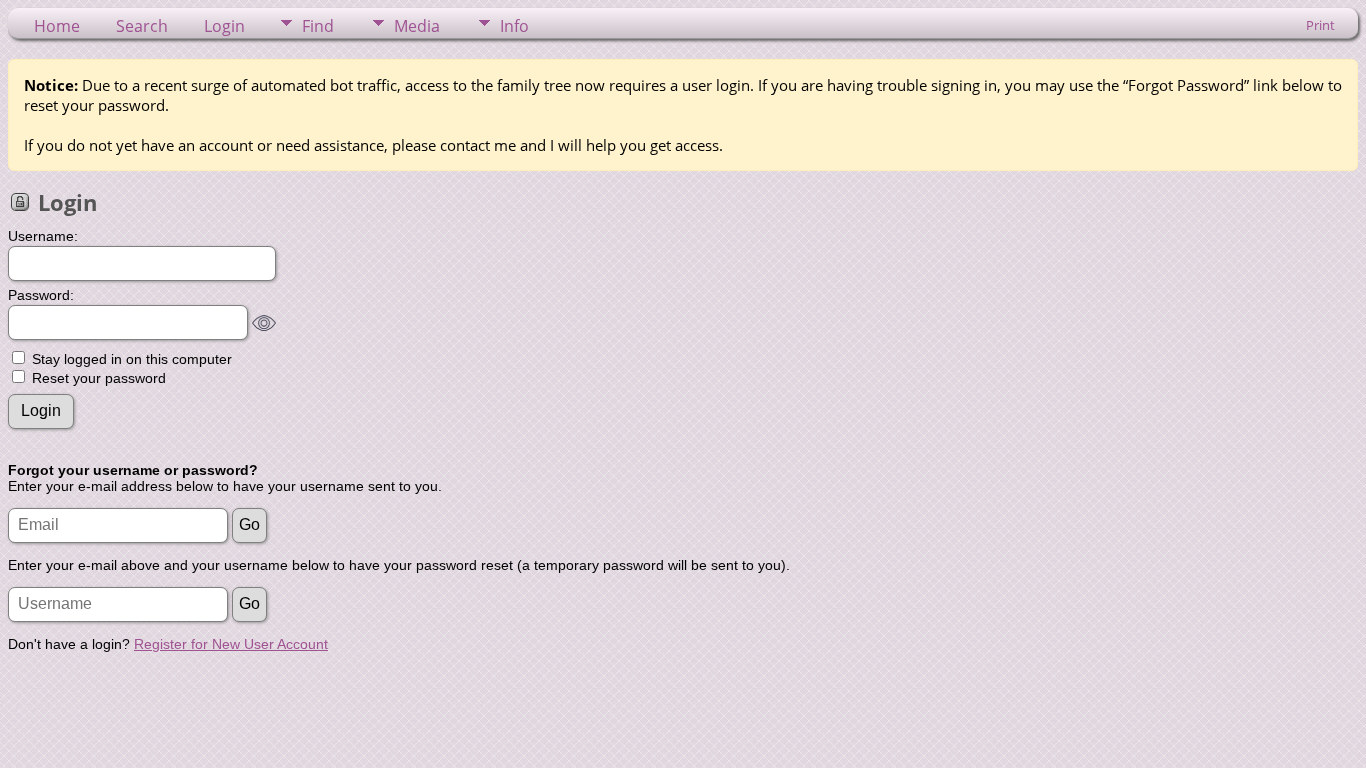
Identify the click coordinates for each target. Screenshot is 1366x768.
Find (318, 26)
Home (57, 26)
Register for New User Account (231, 644)
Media (417, 26)
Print (1320, 25)
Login (224, 26)
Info (514, 26)
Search (142, 26)
